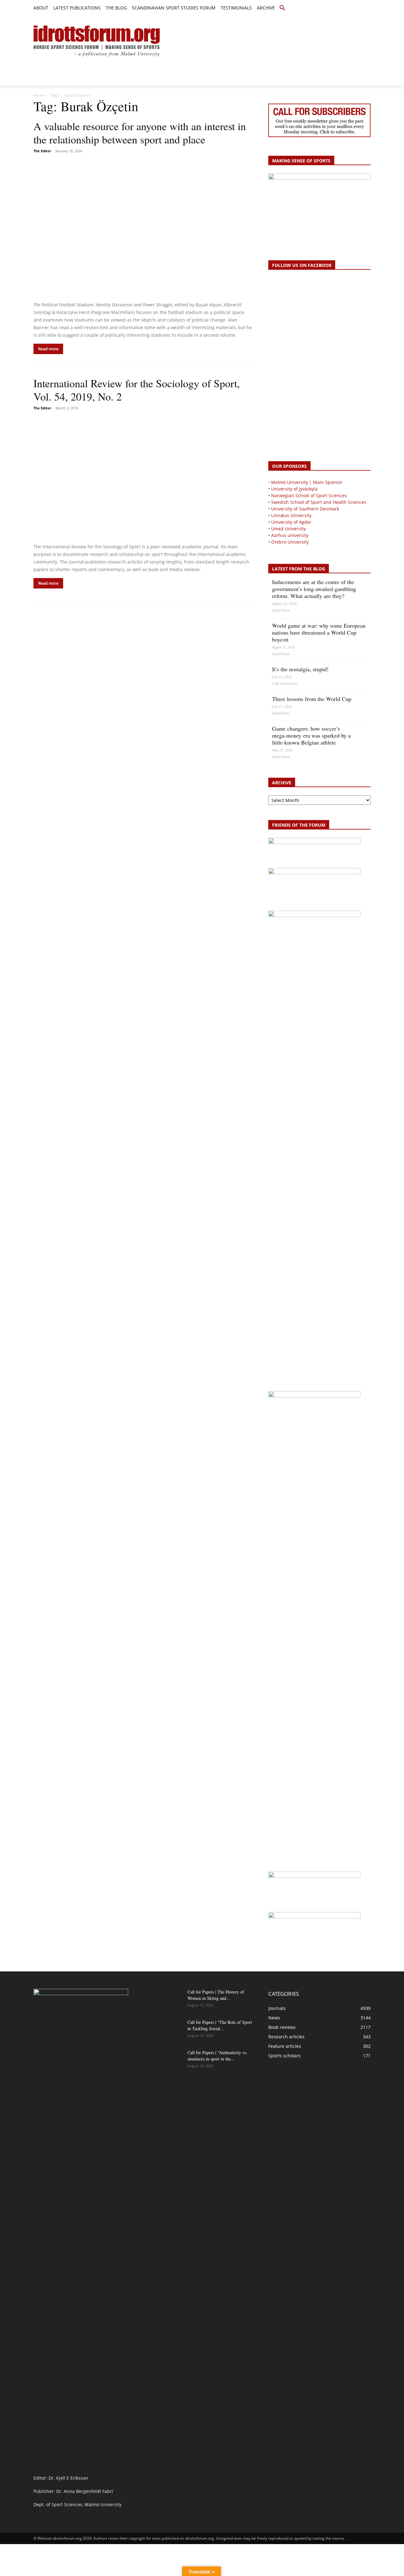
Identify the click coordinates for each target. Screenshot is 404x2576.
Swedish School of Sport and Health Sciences (319, 502)
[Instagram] (345, 8)
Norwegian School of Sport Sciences (309, 495)
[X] (353, 8)
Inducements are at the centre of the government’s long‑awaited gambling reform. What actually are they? (314, 589)
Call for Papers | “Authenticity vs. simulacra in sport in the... (217, 2056)
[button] (282, 8)
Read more (48, 349)
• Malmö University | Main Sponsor (305, 482)
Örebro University (290, 542)
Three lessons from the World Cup (312, 699)
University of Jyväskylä (294, 489)
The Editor (42, 151)
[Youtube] (367, 8)
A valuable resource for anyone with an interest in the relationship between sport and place (140, 133)
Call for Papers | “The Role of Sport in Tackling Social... (220, 2025)
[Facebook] (338, 8)
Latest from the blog (299, 569)
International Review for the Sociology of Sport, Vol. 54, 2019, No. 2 (137, 390)
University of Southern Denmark (305, 509)
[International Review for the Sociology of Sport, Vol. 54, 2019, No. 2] (143, 478)
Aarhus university (290, 535)
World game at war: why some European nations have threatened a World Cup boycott (319, 632)
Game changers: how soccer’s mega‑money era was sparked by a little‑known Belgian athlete (311, 735)
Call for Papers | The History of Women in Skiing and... (216, 1995)
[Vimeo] (360, 8)
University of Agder (291, 522)
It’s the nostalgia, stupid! (300, 669)
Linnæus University (291, 515)
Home (39, 95)
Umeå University (288, 529)
